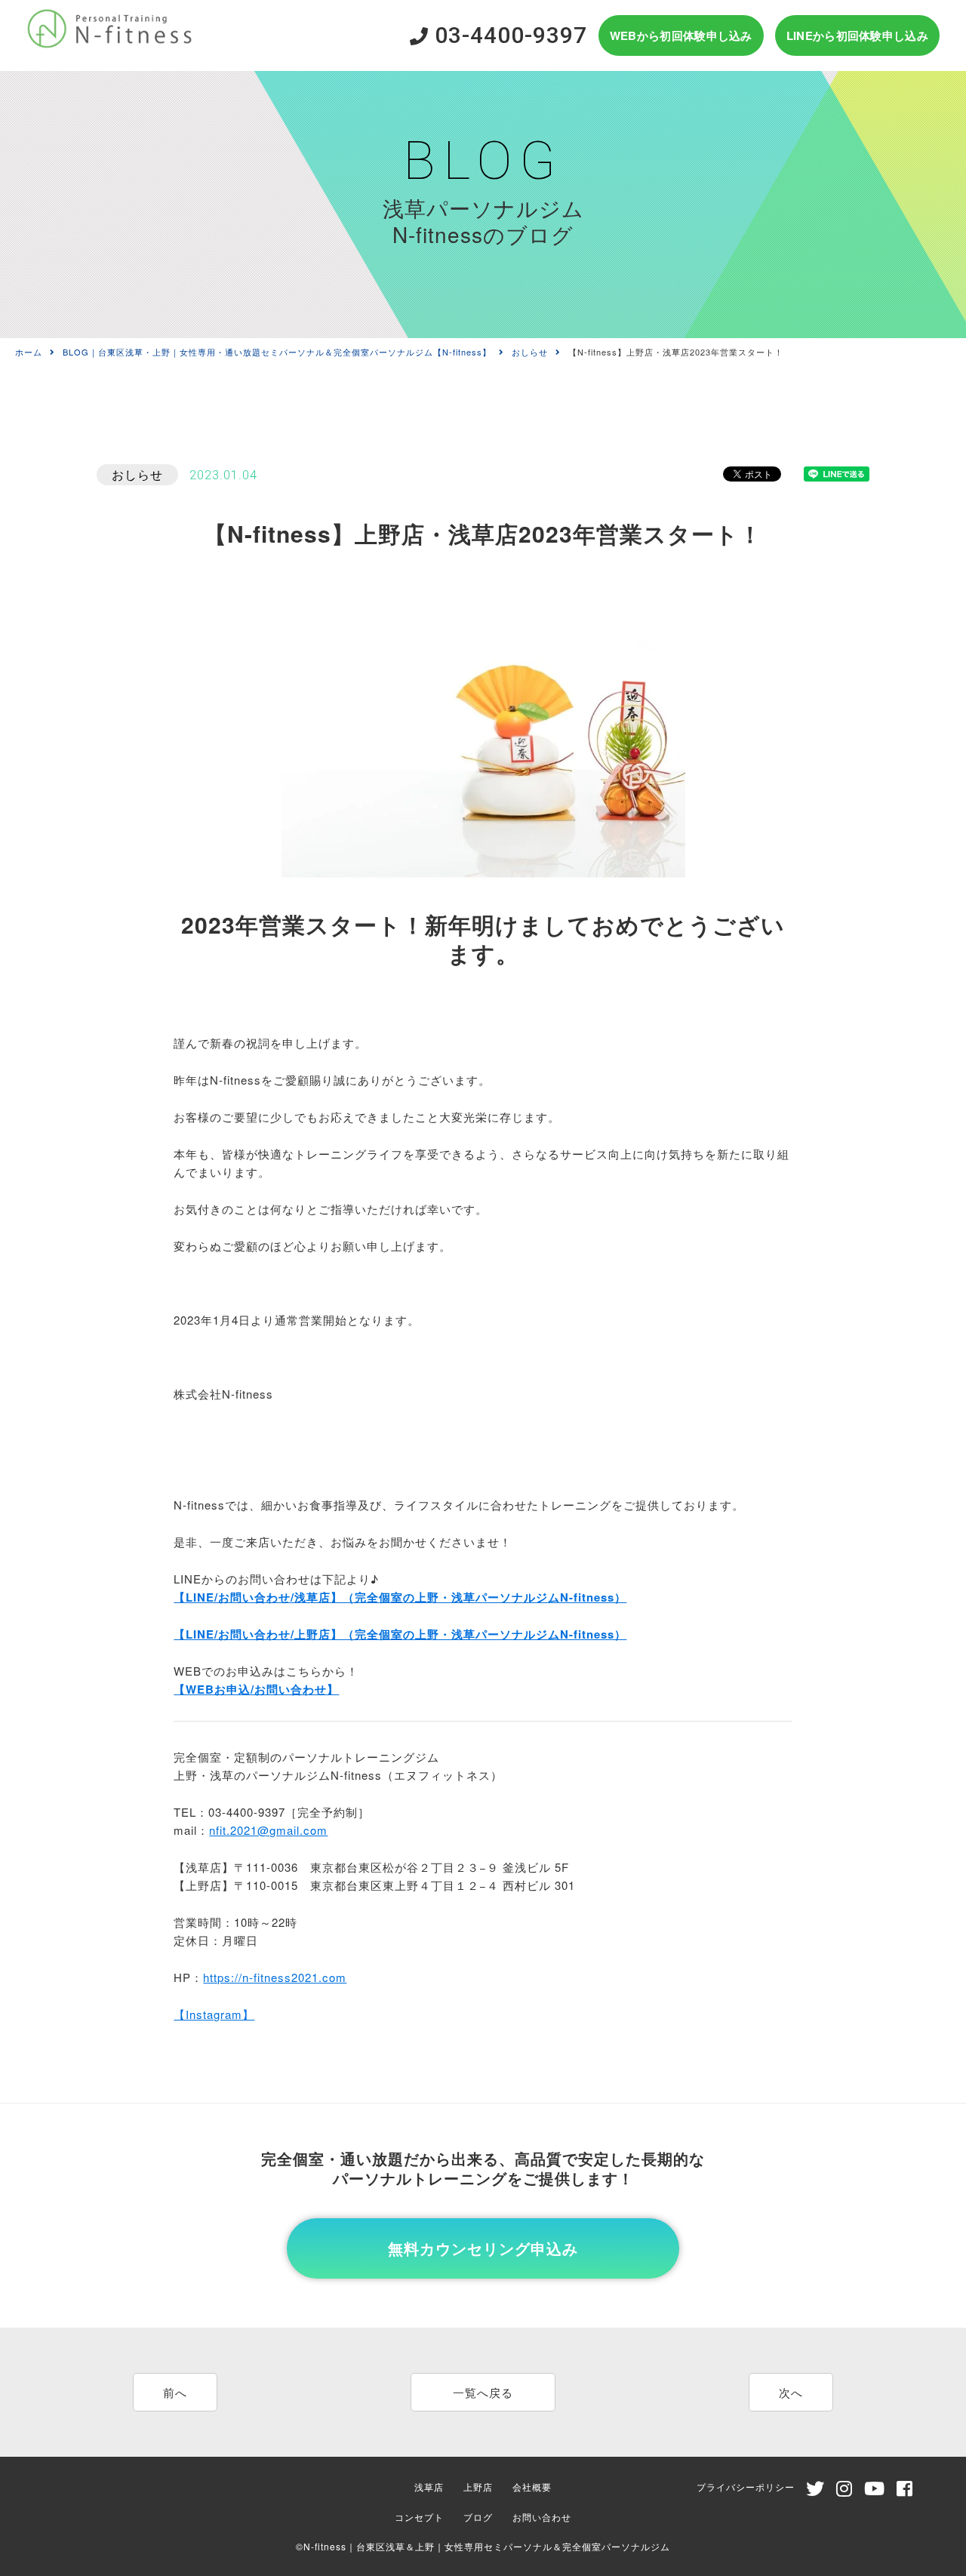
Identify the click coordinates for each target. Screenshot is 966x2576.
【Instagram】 (214, 2014)
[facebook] (905, 2491)
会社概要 (532, 2487)
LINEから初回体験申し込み (857, 35)
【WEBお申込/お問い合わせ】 (256, 1689)
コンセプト (419, 2517)
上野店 (478, 2487)
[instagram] (844, 2491)
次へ (791, 2392)
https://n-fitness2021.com (275, 1977)
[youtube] (875, 2491)
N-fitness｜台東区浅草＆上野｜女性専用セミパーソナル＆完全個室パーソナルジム (487, 2546)
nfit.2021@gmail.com (268, 1830)
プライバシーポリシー (746, 2487)
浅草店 (429, 2487)
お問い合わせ (542, 2517)
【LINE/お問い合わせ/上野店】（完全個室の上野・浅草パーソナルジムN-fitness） (400, 1634)
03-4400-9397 (508, 35)
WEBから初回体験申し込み (681, 35)
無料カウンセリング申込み (483, 2248)
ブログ (478, 2517)
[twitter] (815, 2491)
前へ (175, 2392)
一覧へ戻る (483, 2392)
